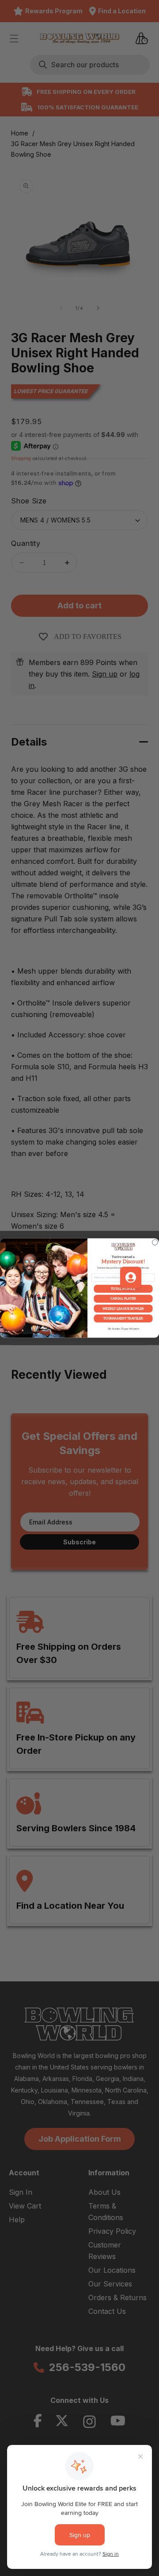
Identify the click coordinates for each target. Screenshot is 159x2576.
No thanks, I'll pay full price (123, 1329)
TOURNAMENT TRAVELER (123, 1318)
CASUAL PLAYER (123, 1299)
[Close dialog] (155, 1243)
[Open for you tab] (131, 1277)
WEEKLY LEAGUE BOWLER (123, 1309)
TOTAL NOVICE (123, 1289)
